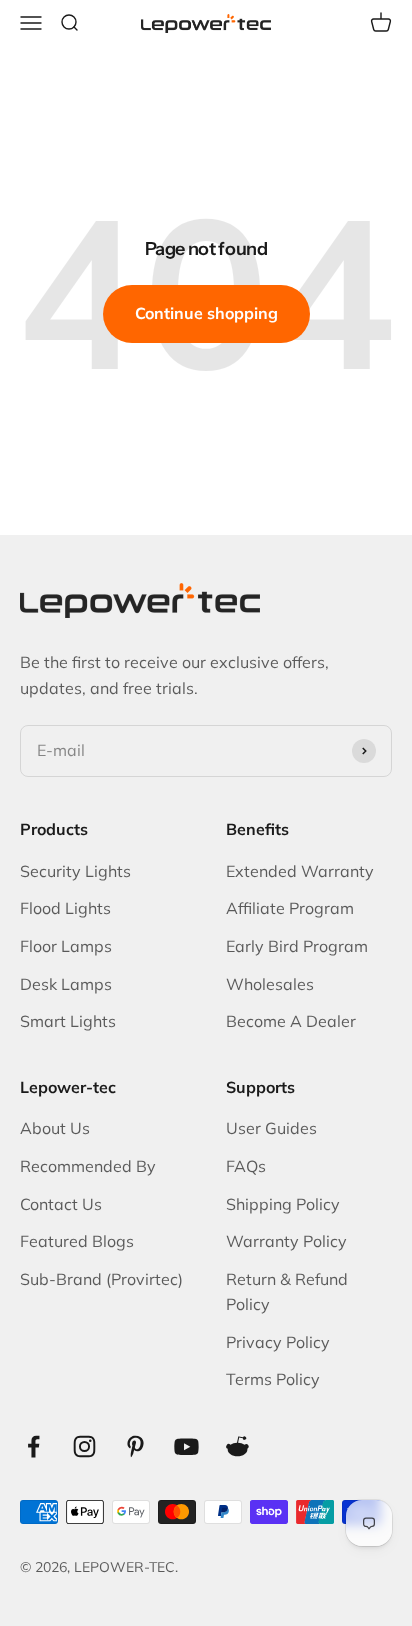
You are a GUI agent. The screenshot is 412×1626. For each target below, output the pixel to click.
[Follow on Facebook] (33, 1446)
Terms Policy (273, 1379)
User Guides (271, 1128)
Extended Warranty (300, 871)
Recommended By (88, 1166)
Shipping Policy (283, 1204)
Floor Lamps (66, 946)
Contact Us (61, 1204)
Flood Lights (65, 908)
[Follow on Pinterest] (135, 1446)
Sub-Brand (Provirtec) (101, 1279)
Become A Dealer (291, 1021)
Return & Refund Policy (287, 1292)
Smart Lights (68, 1021)
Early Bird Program (297, 946)
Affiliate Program (290, 908)
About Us (55, 1128)
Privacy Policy (278, 1342)
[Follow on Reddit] (237, 1446)
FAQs (246, 1166)
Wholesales (270, 984)
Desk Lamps (66, 984)
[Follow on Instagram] (84, 1446)
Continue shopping (206, 313)
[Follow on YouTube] (186, 1446)
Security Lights (75, 871)
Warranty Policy (286, 1241)
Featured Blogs (77, 1241)
